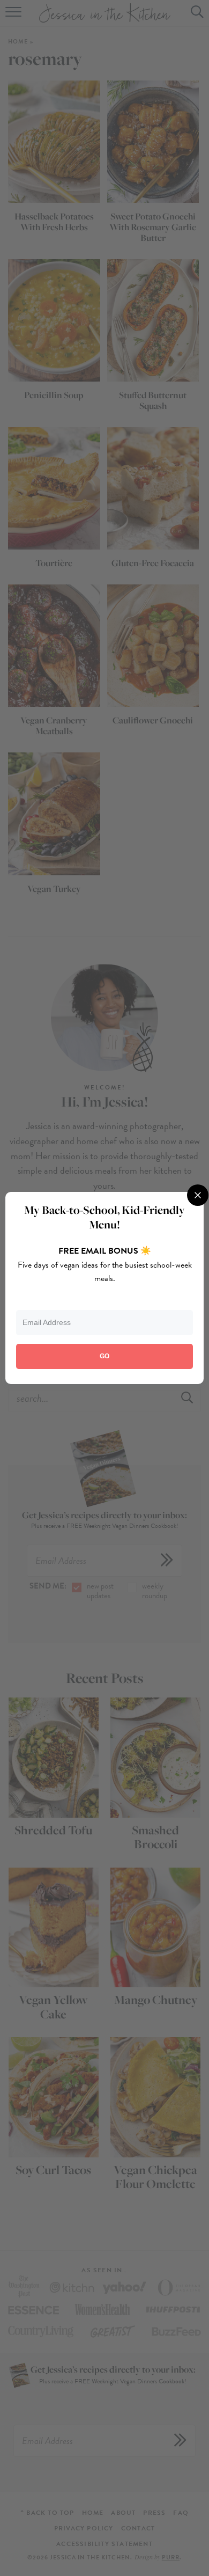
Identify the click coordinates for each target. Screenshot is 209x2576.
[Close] (198, 1195)
